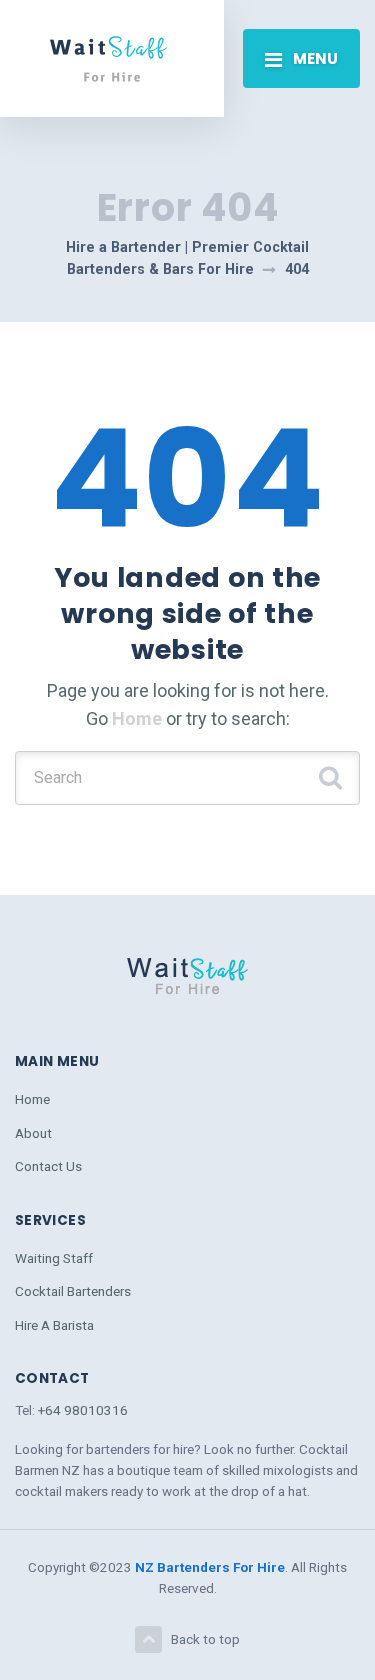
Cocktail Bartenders (73, 1291)
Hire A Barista (54, 1325)
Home (137, 718)
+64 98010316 (83, 1410)
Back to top (205, 1639)
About (33, 1133)
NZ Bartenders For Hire (210, 1567)
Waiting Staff (54, 1258)
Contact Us (48, 1166)
